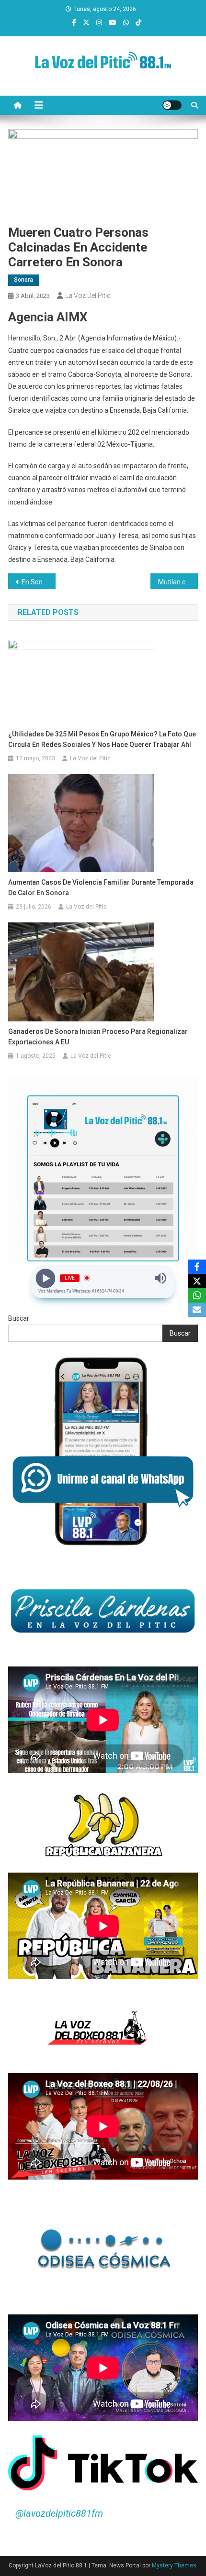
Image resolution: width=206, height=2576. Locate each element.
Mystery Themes (174, 2565)
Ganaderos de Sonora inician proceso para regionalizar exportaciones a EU (98, 1037)
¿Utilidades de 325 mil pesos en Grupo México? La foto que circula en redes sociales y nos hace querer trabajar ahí (102, 739)
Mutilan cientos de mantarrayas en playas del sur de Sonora (178, 582)
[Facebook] (197, 1267)
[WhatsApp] (197, 1295)
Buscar (19, 1318)
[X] (197, 1281)
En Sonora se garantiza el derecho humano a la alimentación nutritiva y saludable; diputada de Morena (39, 582)
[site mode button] (172, 105)
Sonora (23, 280)
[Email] (197, 1310)
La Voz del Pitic (88, 296)
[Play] (46, 1278)
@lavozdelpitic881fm (59, 2513)
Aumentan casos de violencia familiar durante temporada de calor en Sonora (101, 888)
